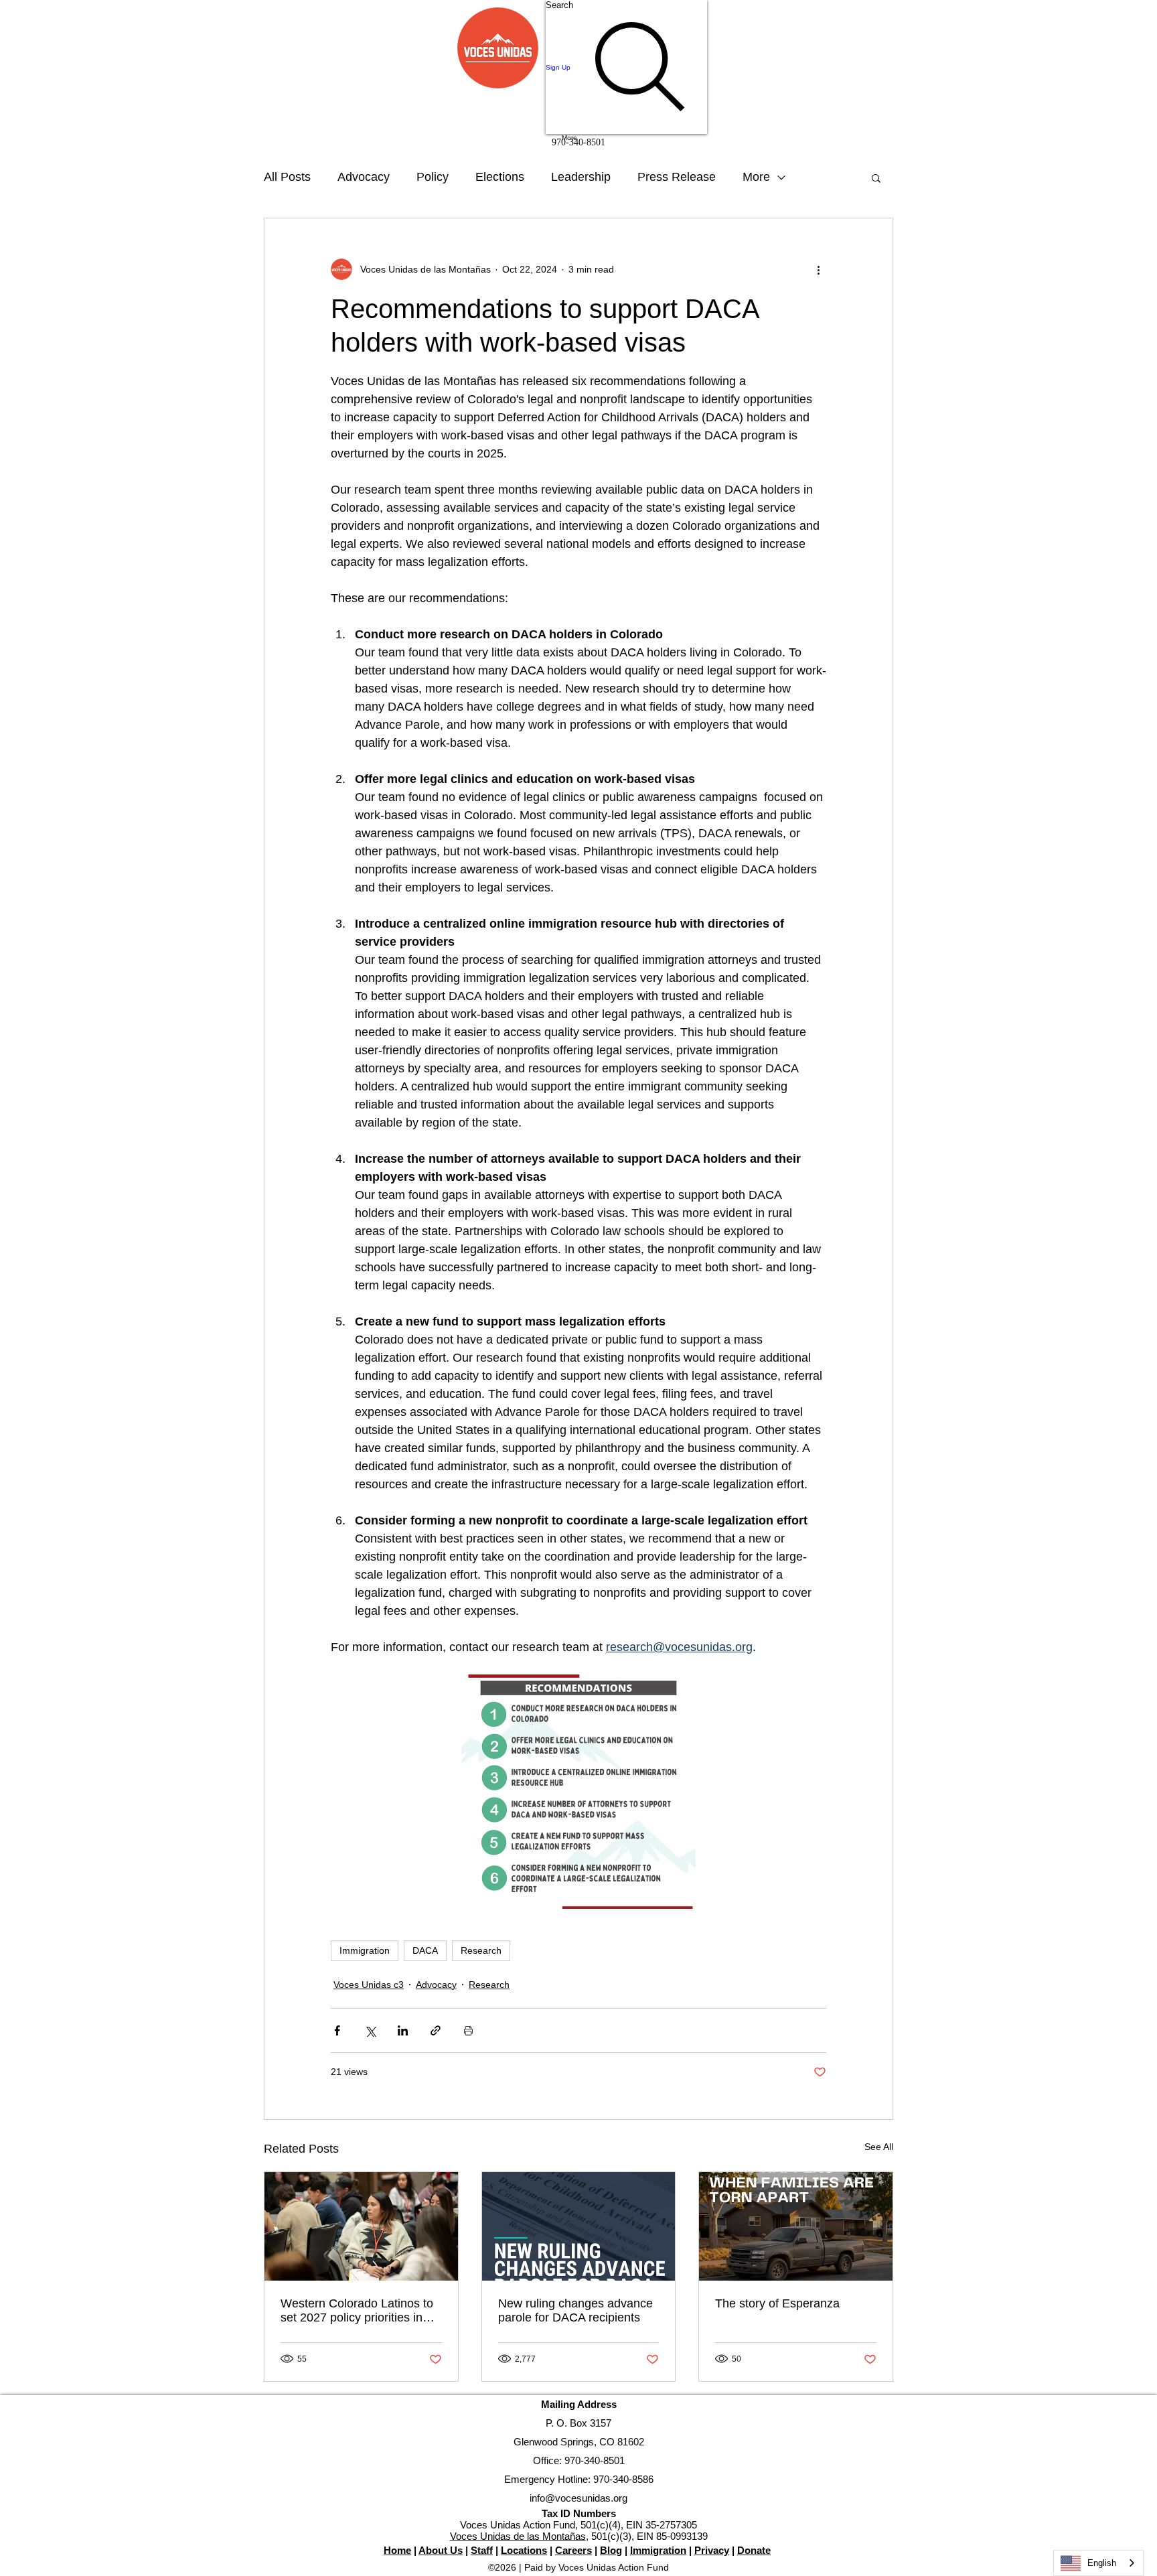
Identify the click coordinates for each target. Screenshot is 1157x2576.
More (756, 177)
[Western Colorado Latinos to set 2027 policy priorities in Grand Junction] (361, 2226)
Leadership (581, 177)
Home (397, 2550)
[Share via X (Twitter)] (370, 2030)
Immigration (365, 1950)
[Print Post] (468, 2030)
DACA (425, 1950)
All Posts (287, 177)
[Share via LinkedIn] (403, 2030)
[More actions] (818, 269)
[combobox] (1098, 2563)
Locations (524, 2550)
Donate (754, 2550)
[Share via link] (436, 2030)
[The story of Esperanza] (796, 2226)
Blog (611, 2550)
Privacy (712, 2550)
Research (481, 1950)
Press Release (677, 177)
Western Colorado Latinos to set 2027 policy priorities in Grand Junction (357, 2311)
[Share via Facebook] (337, 2030)
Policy (433, 177)
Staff (482, 2550)
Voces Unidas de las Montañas (518, 2536)
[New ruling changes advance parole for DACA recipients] (579, 2226)
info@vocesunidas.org (578, 2498)
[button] (876, 177)
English (1102, 2563)
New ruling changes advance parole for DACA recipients (575, 2310)
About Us (441, 2550)
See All (879, 2147)
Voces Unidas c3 (369, 1985)
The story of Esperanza (777, 2303)
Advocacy (364, 177)
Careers (573, 2550)
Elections (500, 177)
